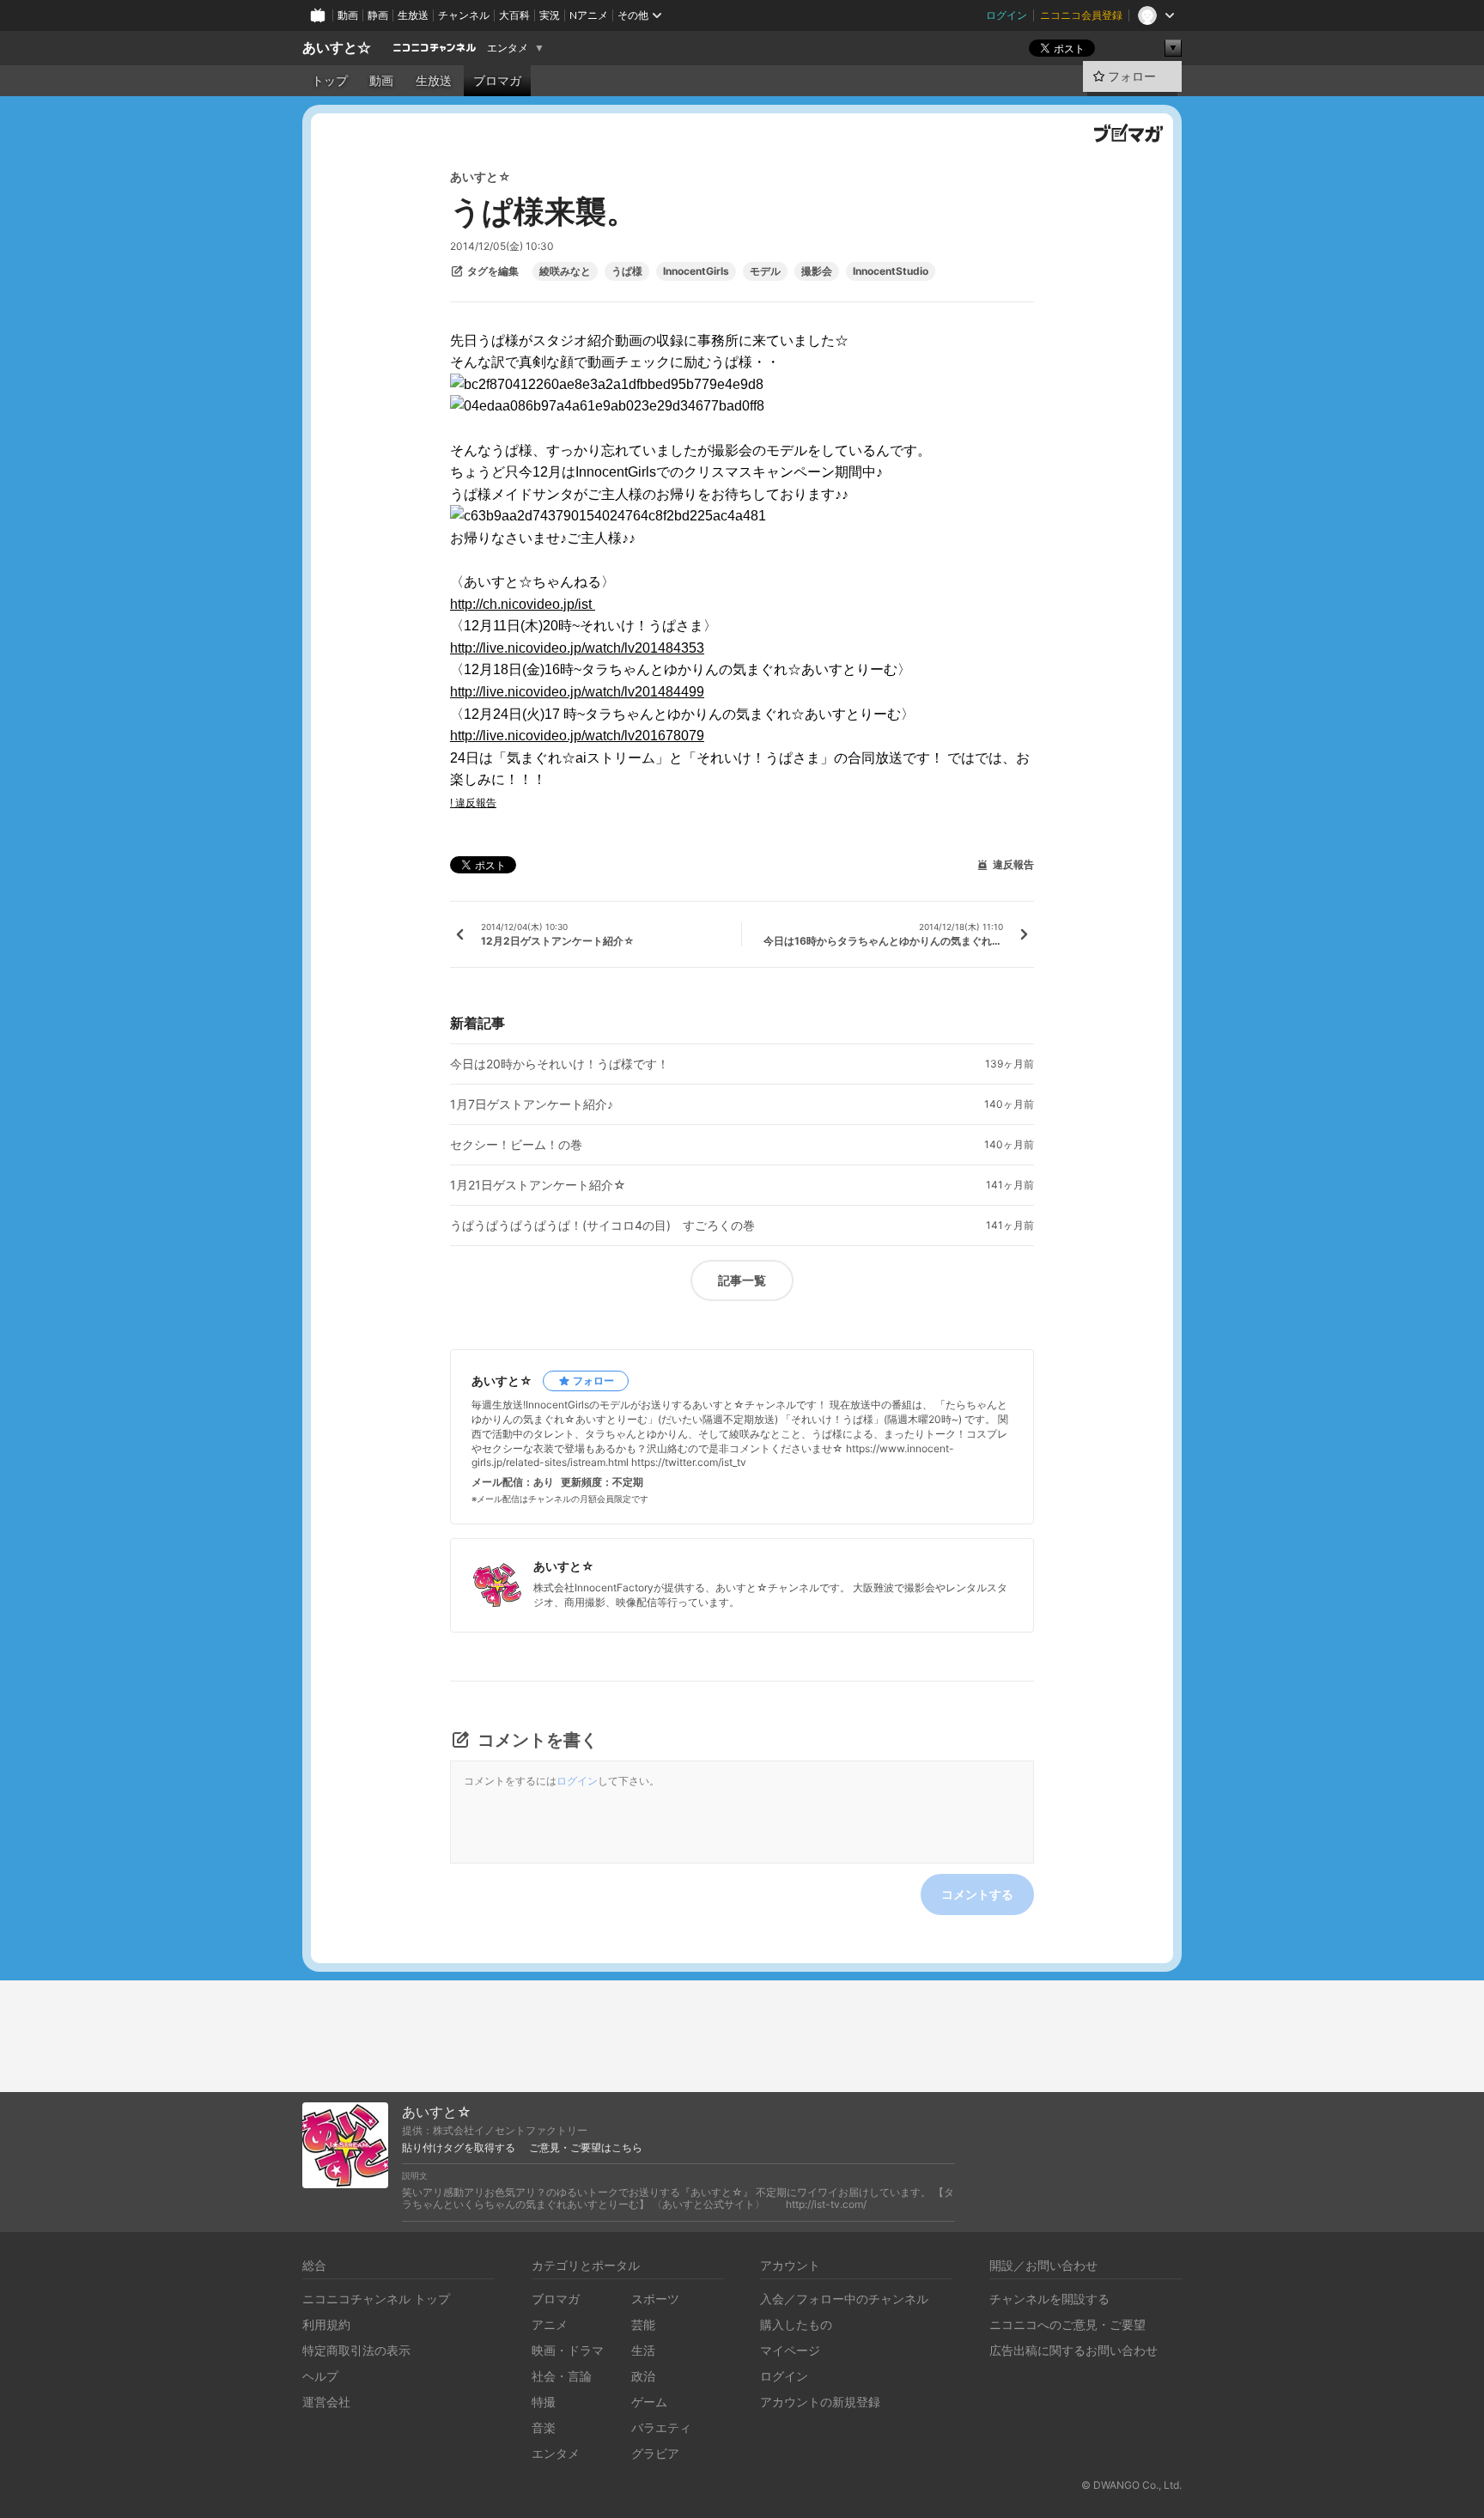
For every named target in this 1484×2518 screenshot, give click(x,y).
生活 (643, 2350)
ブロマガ (497, 81)
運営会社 (326, 2402)
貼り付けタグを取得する (459, 2148)
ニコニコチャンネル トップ (376, 2299)
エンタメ (508, 48)
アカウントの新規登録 (820, 2402)
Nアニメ (589, 15)
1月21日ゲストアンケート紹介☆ (538, 1185)
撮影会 (817, 271)
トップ (330, 81)
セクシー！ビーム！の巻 (516, 1145)
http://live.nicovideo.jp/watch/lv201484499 (577, 692)
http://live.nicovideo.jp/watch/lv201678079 (577, 736)
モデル (765, 271)
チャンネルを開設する (1049, 2299)
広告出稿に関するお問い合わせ (1073, 2350)
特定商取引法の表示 (356, 2350)
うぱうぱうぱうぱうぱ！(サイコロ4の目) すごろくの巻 (602, 1226)
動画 (348, 15)
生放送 (413, 15)
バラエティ (661, 2427)
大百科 (514, 15)
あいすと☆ (337, 48)
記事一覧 (742, 1280)
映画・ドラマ (568, 2350)
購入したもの (796, 2324)
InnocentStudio (891, 271)
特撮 (544, 2402)
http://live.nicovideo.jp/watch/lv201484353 (577, 648)
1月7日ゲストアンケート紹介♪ (532, 1104)
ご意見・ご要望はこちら (586, 2148)
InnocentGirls (696, 271)
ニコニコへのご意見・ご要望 (1067, 2324)
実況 (550, 15)
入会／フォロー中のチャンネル (844, 2299)
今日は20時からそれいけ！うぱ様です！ (560, 1064)
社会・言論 (562, 2376)
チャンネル (464, 15)
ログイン (1007, 15)
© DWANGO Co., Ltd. (1131, 2485)
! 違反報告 (473, 803)
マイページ (790, 2350)
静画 (378, 15)
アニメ (550, 2324)
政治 (643, 2376)
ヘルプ (320, 2376)
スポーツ (655, 2299)
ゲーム (649, 2402)
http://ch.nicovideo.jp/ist (523, 604)
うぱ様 (627, 271)
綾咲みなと (565, 271)
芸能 (643, 2324)
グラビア (655, 2453)
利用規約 (326, 2324)
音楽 (544, 2427)
